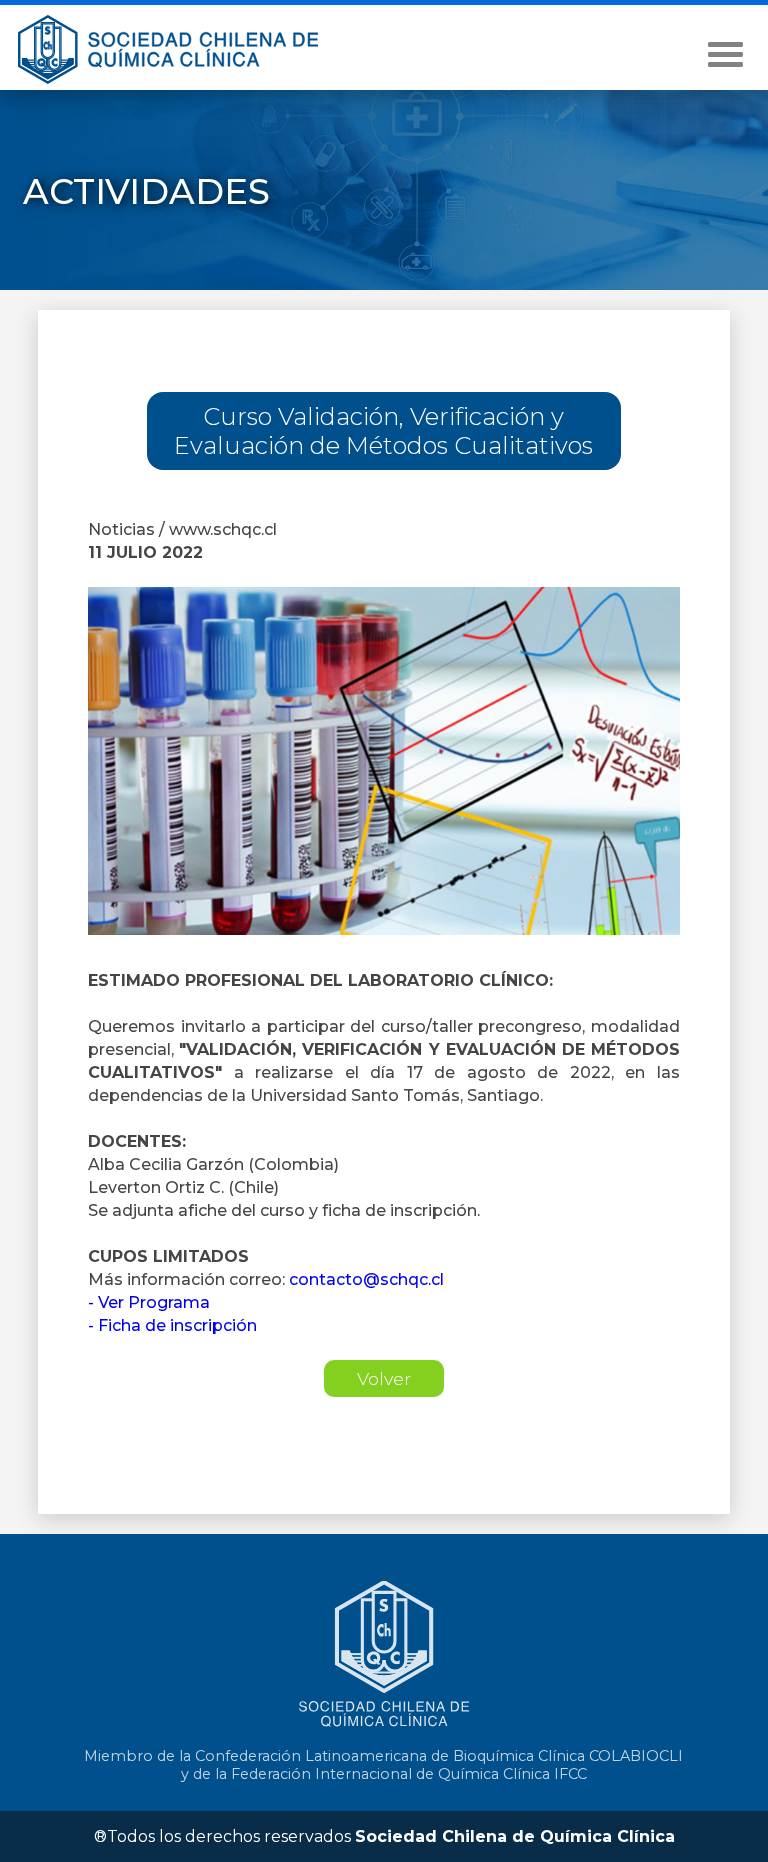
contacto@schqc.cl (364, 1279)
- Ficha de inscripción (172, 1325)
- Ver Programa (149, 1302)
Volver (384, 1378)
